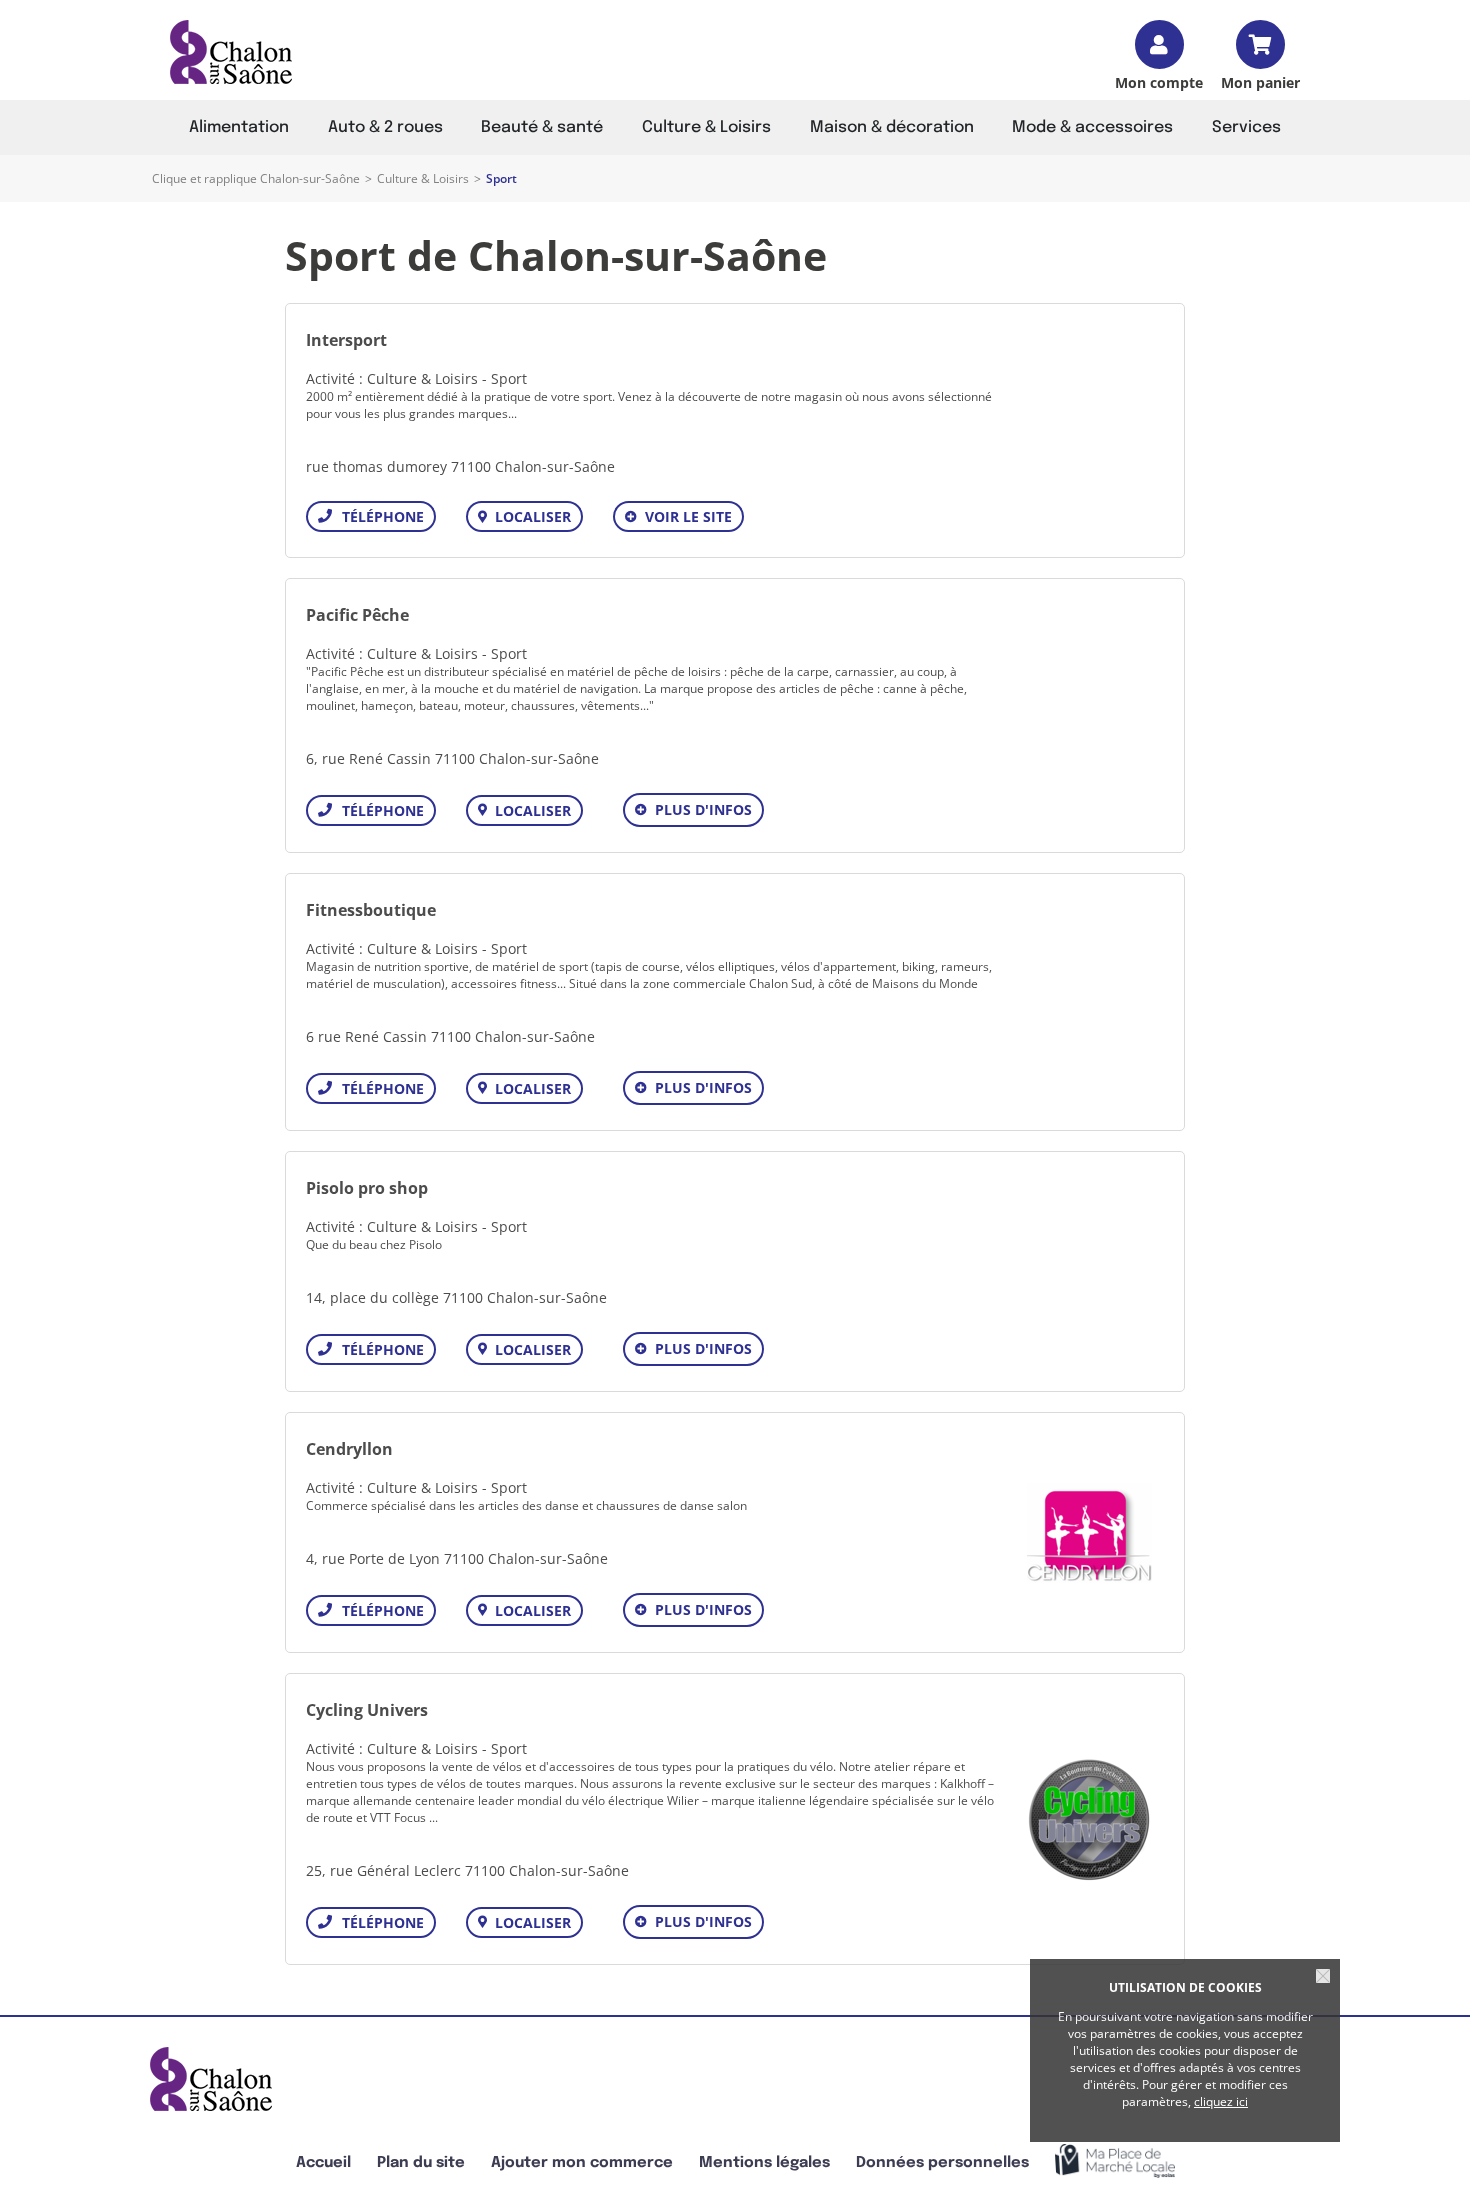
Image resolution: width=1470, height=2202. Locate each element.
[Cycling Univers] (1089, 1819)
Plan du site (421, 2162)
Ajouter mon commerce (582, 2162)
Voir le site (688, 516)
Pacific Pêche (357, 615)
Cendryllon (349, 1449)
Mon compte (1159, 81)
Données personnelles (942, 2162)
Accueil (323, 2162)
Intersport (346, 340)
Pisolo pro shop (367, 1188)
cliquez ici (1221, 2101)
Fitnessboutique (371, 910)
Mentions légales (764, 2162)
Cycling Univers (367, 1710)
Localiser (533, 516)
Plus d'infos (703, 809)
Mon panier (1260, 81)
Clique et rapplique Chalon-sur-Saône (256, 178)
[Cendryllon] (1089, 1533)
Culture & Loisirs (423, 178)
